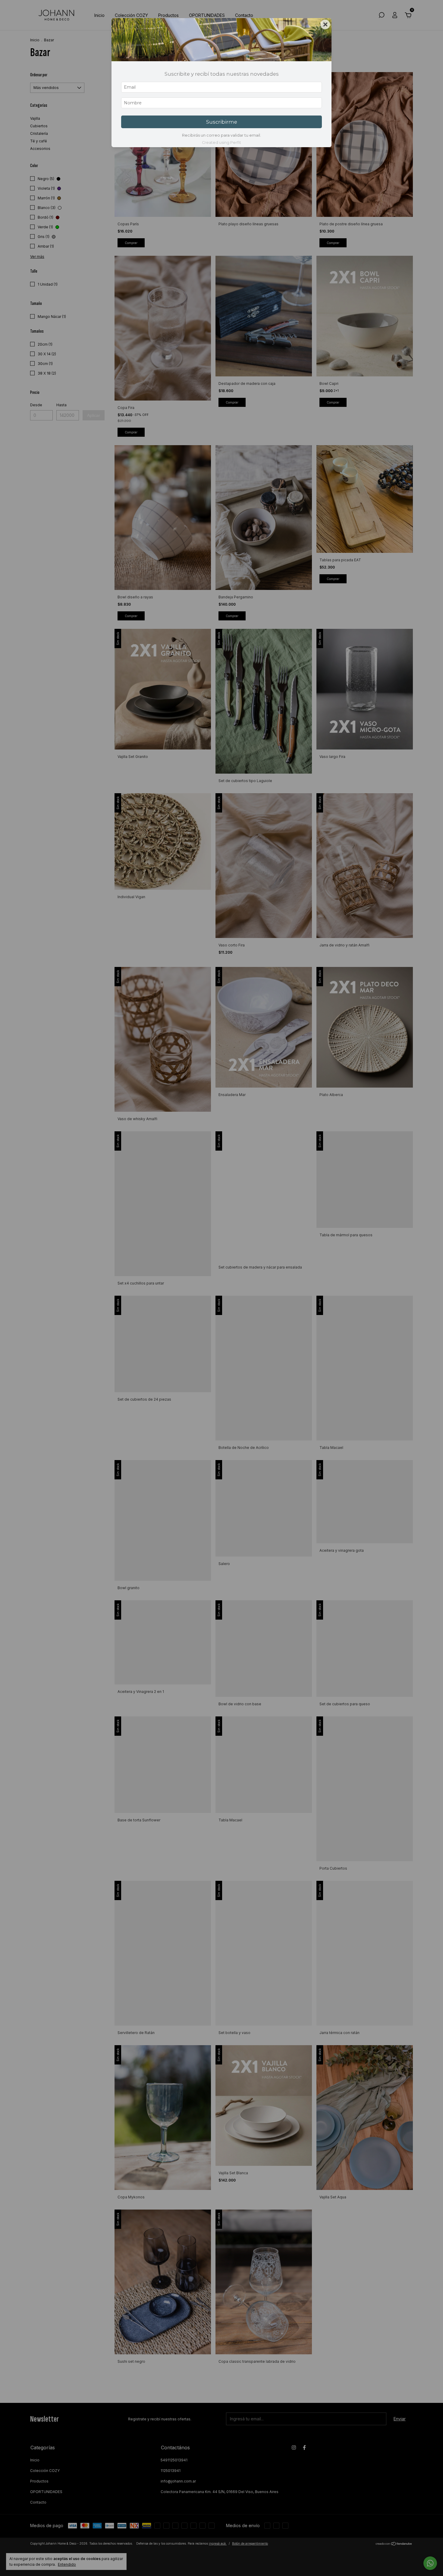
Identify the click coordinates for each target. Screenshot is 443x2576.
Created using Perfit (222, 143)
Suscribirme (222, 122)
